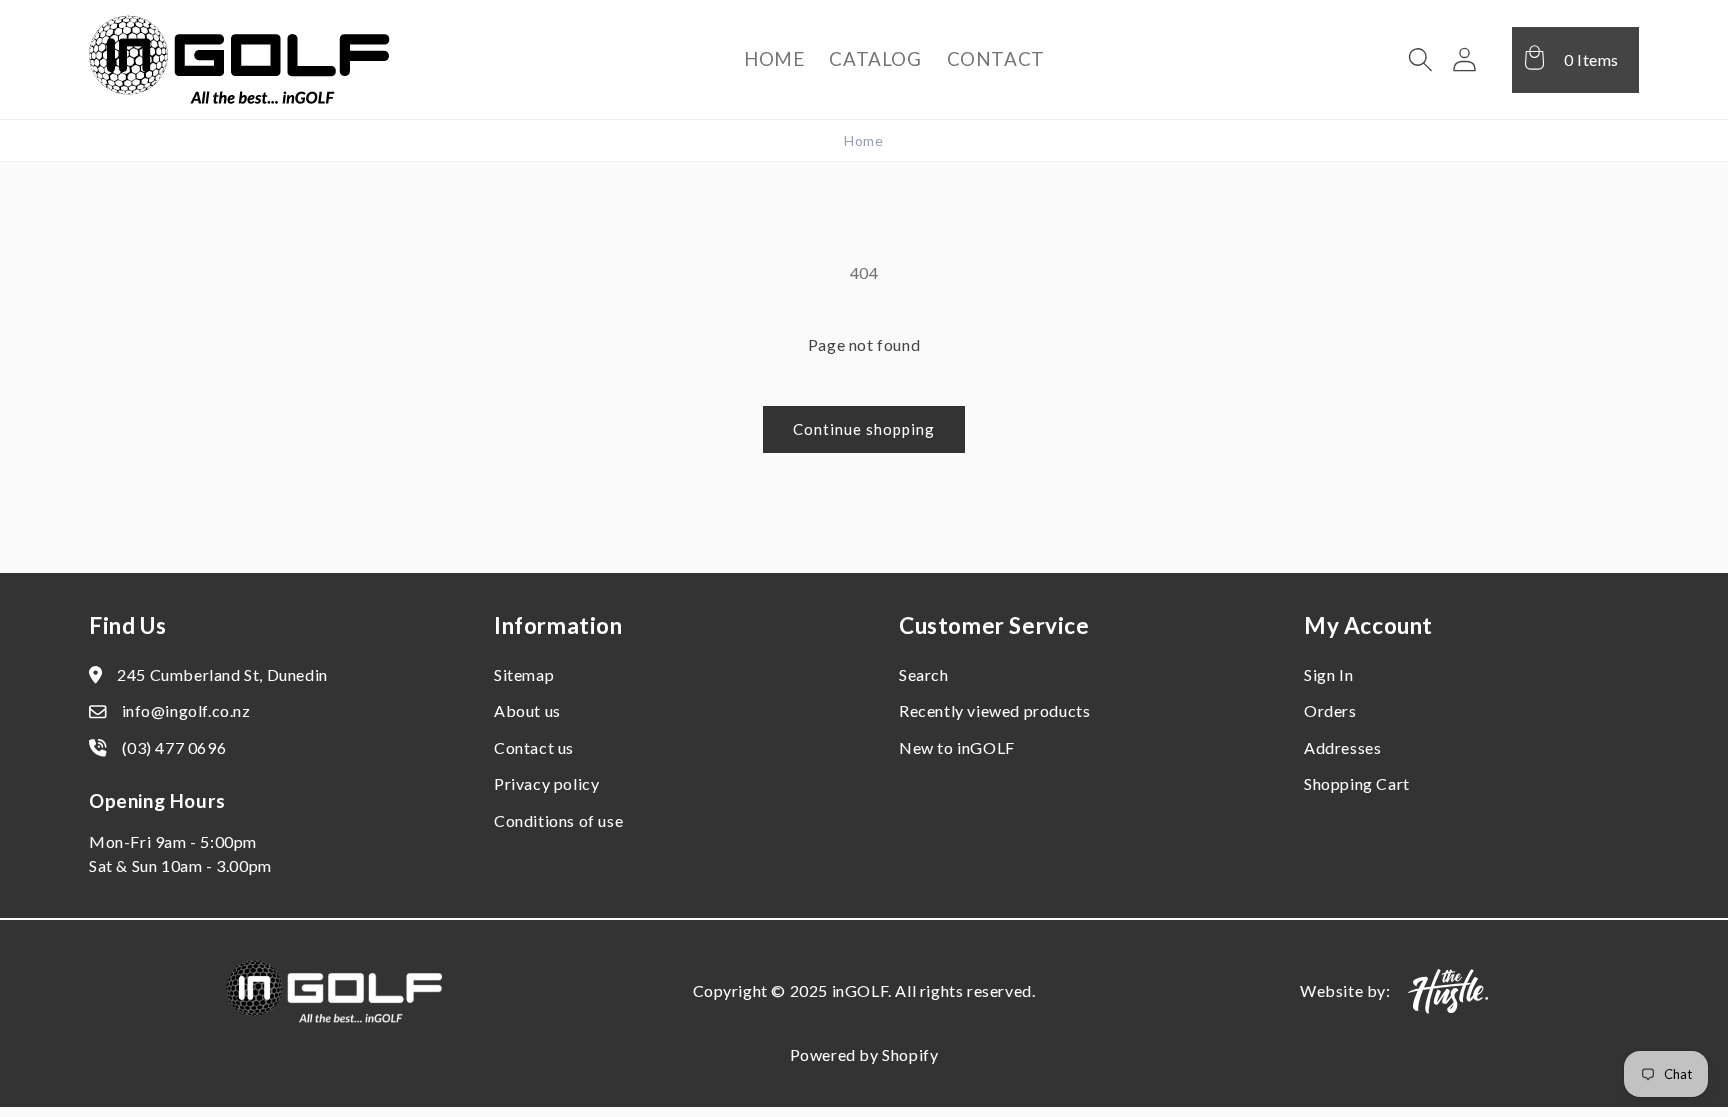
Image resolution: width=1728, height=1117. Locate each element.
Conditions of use (558, 820)
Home (774, 58)
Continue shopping (864, 429)
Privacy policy (546, 783)
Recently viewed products (994, 710)
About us (527, 710)
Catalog (875, 58)
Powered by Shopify (864, 1054)
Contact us (534, 747)
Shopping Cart (1357, 783)
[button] (1421, 60)
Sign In (1328, 674)
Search (924, 674)
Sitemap (524, 674)
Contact (996, 58)
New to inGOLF (957, 747)
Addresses (1342, 747)
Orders (1330, 710)
